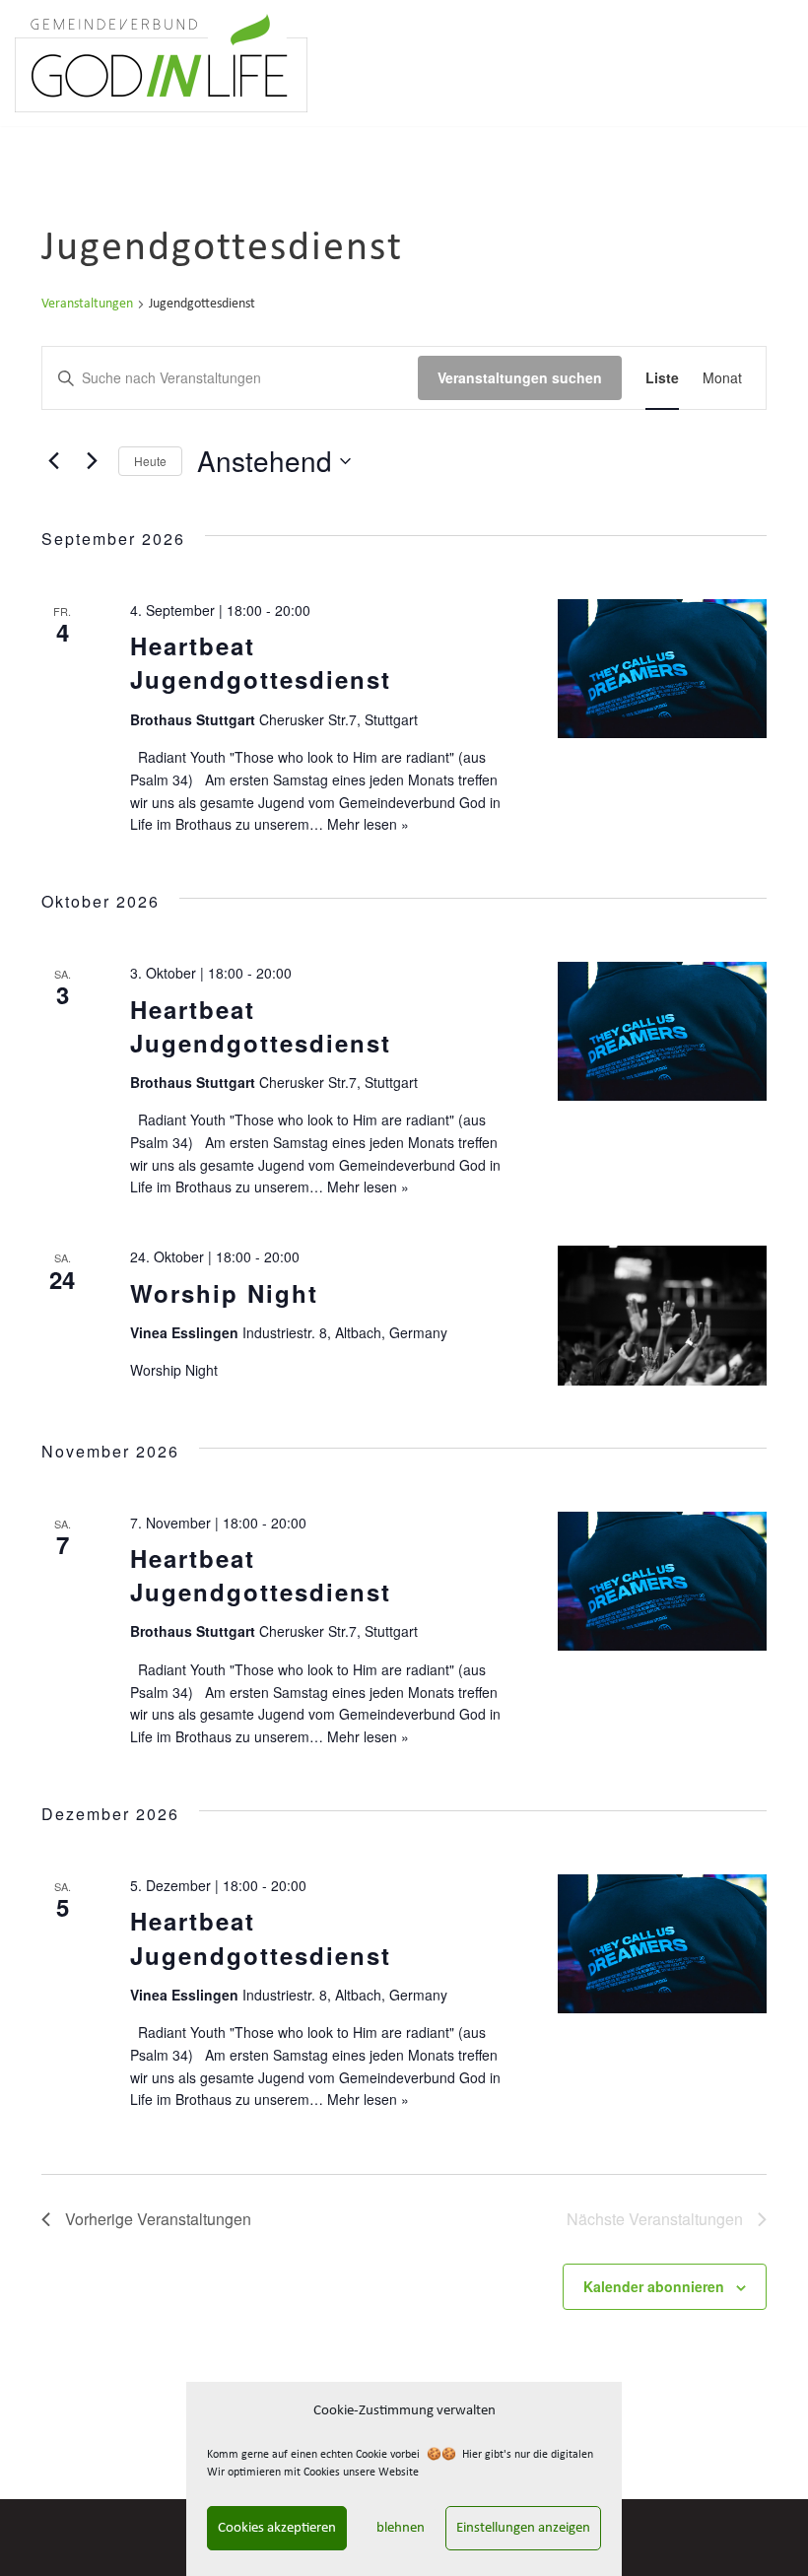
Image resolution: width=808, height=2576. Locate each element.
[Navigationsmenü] (770, 63)
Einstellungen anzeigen (523, 2528)
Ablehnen (396, 2528)
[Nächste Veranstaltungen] (92, 461)
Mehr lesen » (368, 824)
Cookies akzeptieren (277, 2528)
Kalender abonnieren (654, 2286)
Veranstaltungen (87, 304)
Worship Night (224, 1293)
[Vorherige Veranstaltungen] (53, 461)
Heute (150, 461)
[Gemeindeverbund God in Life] (161, 63)
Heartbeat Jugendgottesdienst (261, 662)
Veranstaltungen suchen (520, 377)
